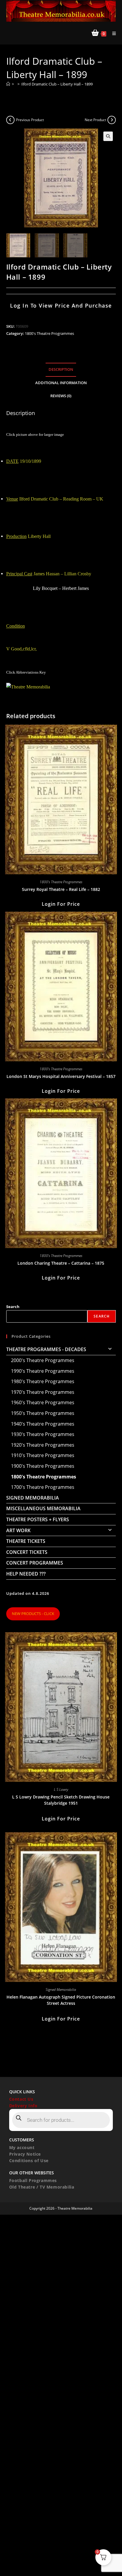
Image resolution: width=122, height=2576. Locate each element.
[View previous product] (10, 120)
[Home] (8, 84)
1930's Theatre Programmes (43, 1434)
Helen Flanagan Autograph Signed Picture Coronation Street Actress (61, 2000)
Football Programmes (33, 2180)
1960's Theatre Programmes (43, 1402)
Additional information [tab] (61, 383)
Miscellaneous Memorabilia (43, 1508)
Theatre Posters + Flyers (38, 1519)
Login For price (61, 904)
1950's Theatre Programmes (43, 1413)
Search (13, 1307)
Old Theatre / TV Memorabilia (42, 2187)
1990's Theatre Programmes (43, 1371)
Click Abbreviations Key (26, 672)
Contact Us (21, 2099)
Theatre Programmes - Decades (46, 1349)
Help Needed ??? (26, 1574)
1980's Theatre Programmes (43, 1381)
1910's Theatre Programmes (43, 1455)
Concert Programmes (35, 1563)
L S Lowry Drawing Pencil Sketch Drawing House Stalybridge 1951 (61, 1800)
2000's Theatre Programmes (43, 1360)
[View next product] (112, 120)
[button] (108, 136)
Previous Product (30, 120)
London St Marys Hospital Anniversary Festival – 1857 (61, 1076)
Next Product (95, 120)
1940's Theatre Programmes (43, 1424)
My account (22, 2147)
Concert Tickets (27, 1552)
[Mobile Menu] (112, 33)
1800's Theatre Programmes (49, 333)
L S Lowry (61, 1789)
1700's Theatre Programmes (43, 1487)
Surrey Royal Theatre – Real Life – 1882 (61, 889)
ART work (18, 1530)
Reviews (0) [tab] (61, 396)
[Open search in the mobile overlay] (61, 2120)
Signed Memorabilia (33, 1498)
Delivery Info (23, 2106)
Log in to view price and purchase (61, 305)
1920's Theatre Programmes (43, 1445)
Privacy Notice (25, 2154)
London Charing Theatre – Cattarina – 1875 (61, 1263)
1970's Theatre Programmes (43, 1392)
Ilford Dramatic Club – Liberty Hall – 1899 (57, 84)
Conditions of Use (29, 2161)
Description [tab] (61, 369)
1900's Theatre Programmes (43, 1466)
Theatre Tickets (26, 1541)
